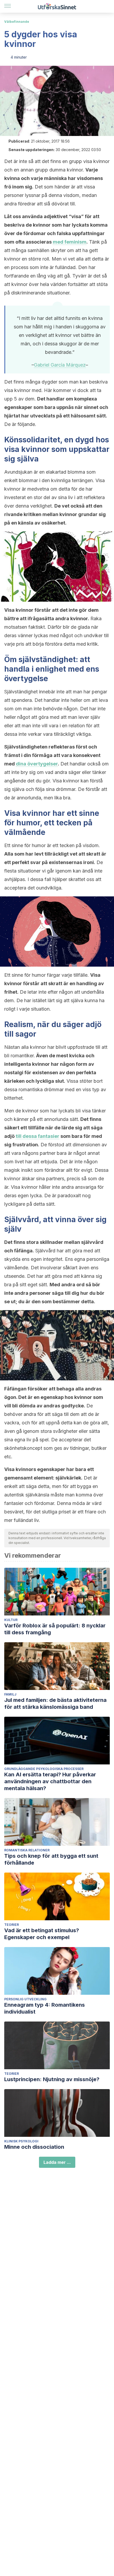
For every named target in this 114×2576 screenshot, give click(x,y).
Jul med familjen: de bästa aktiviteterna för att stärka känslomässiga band (55, 1703)
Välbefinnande (17, 22)
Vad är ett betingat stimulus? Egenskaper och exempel (42, 1934)
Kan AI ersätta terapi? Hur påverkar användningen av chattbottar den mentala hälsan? (50, 1781)
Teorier (12, 1925)
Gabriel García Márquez (60, 365)
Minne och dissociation (34, 2147)
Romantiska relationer (27, 1850)
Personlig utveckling (25, 1999)
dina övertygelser (37, 764)
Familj (10, 1694)
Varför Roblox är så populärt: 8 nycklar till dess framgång (55, 1629)
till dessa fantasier (38, 1136)
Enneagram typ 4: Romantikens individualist (45, 2008)
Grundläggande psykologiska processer (44, 1769)
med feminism (70, 242)
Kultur (11, 1620)
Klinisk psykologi (21, 2141)
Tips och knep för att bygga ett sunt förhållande (51, 1859)
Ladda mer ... (57, 2162)
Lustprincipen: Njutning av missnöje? (52, 2079)
